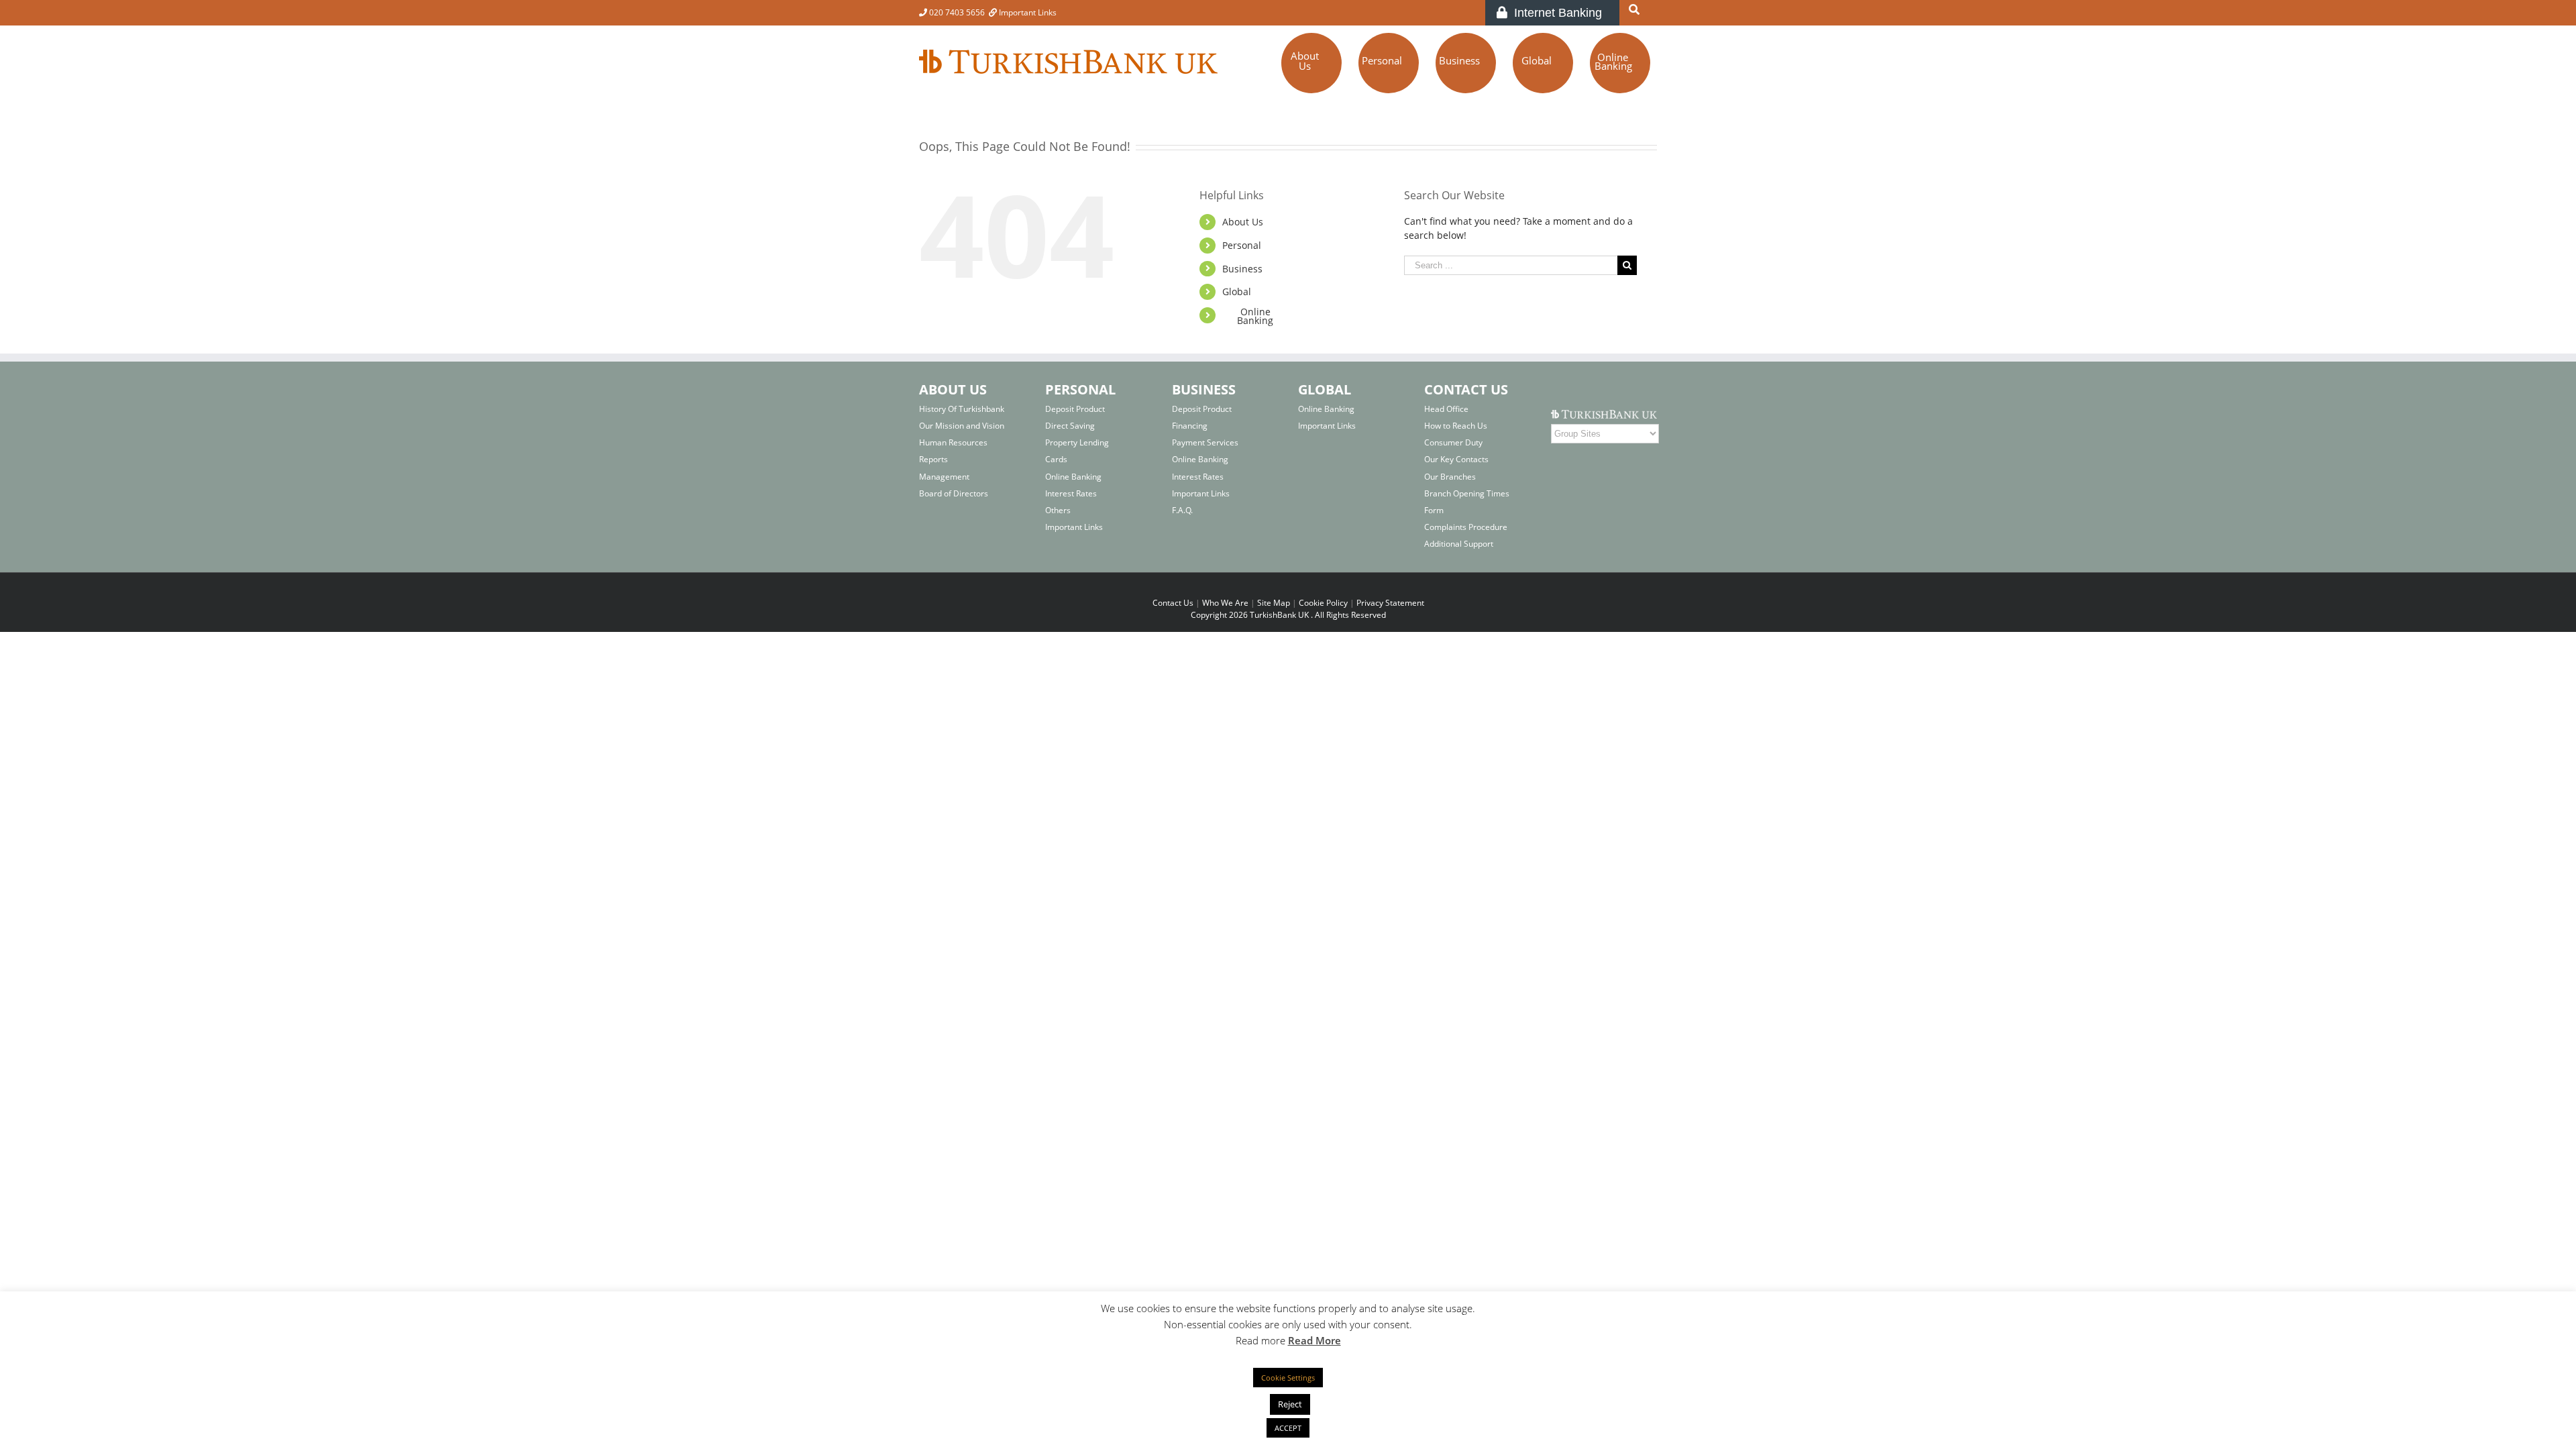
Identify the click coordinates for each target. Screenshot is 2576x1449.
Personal (1242, 245)
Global (1237, 291)
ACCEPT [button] (1288, 1428)
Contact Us (1173, 603)
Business (1242, 269)
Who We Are (1225, 603)
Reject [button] (1290, 1404)
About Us (1243, 222)
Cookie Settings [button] (1288, 1378)
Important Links (1027, 12)
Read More (1314, 1340)
